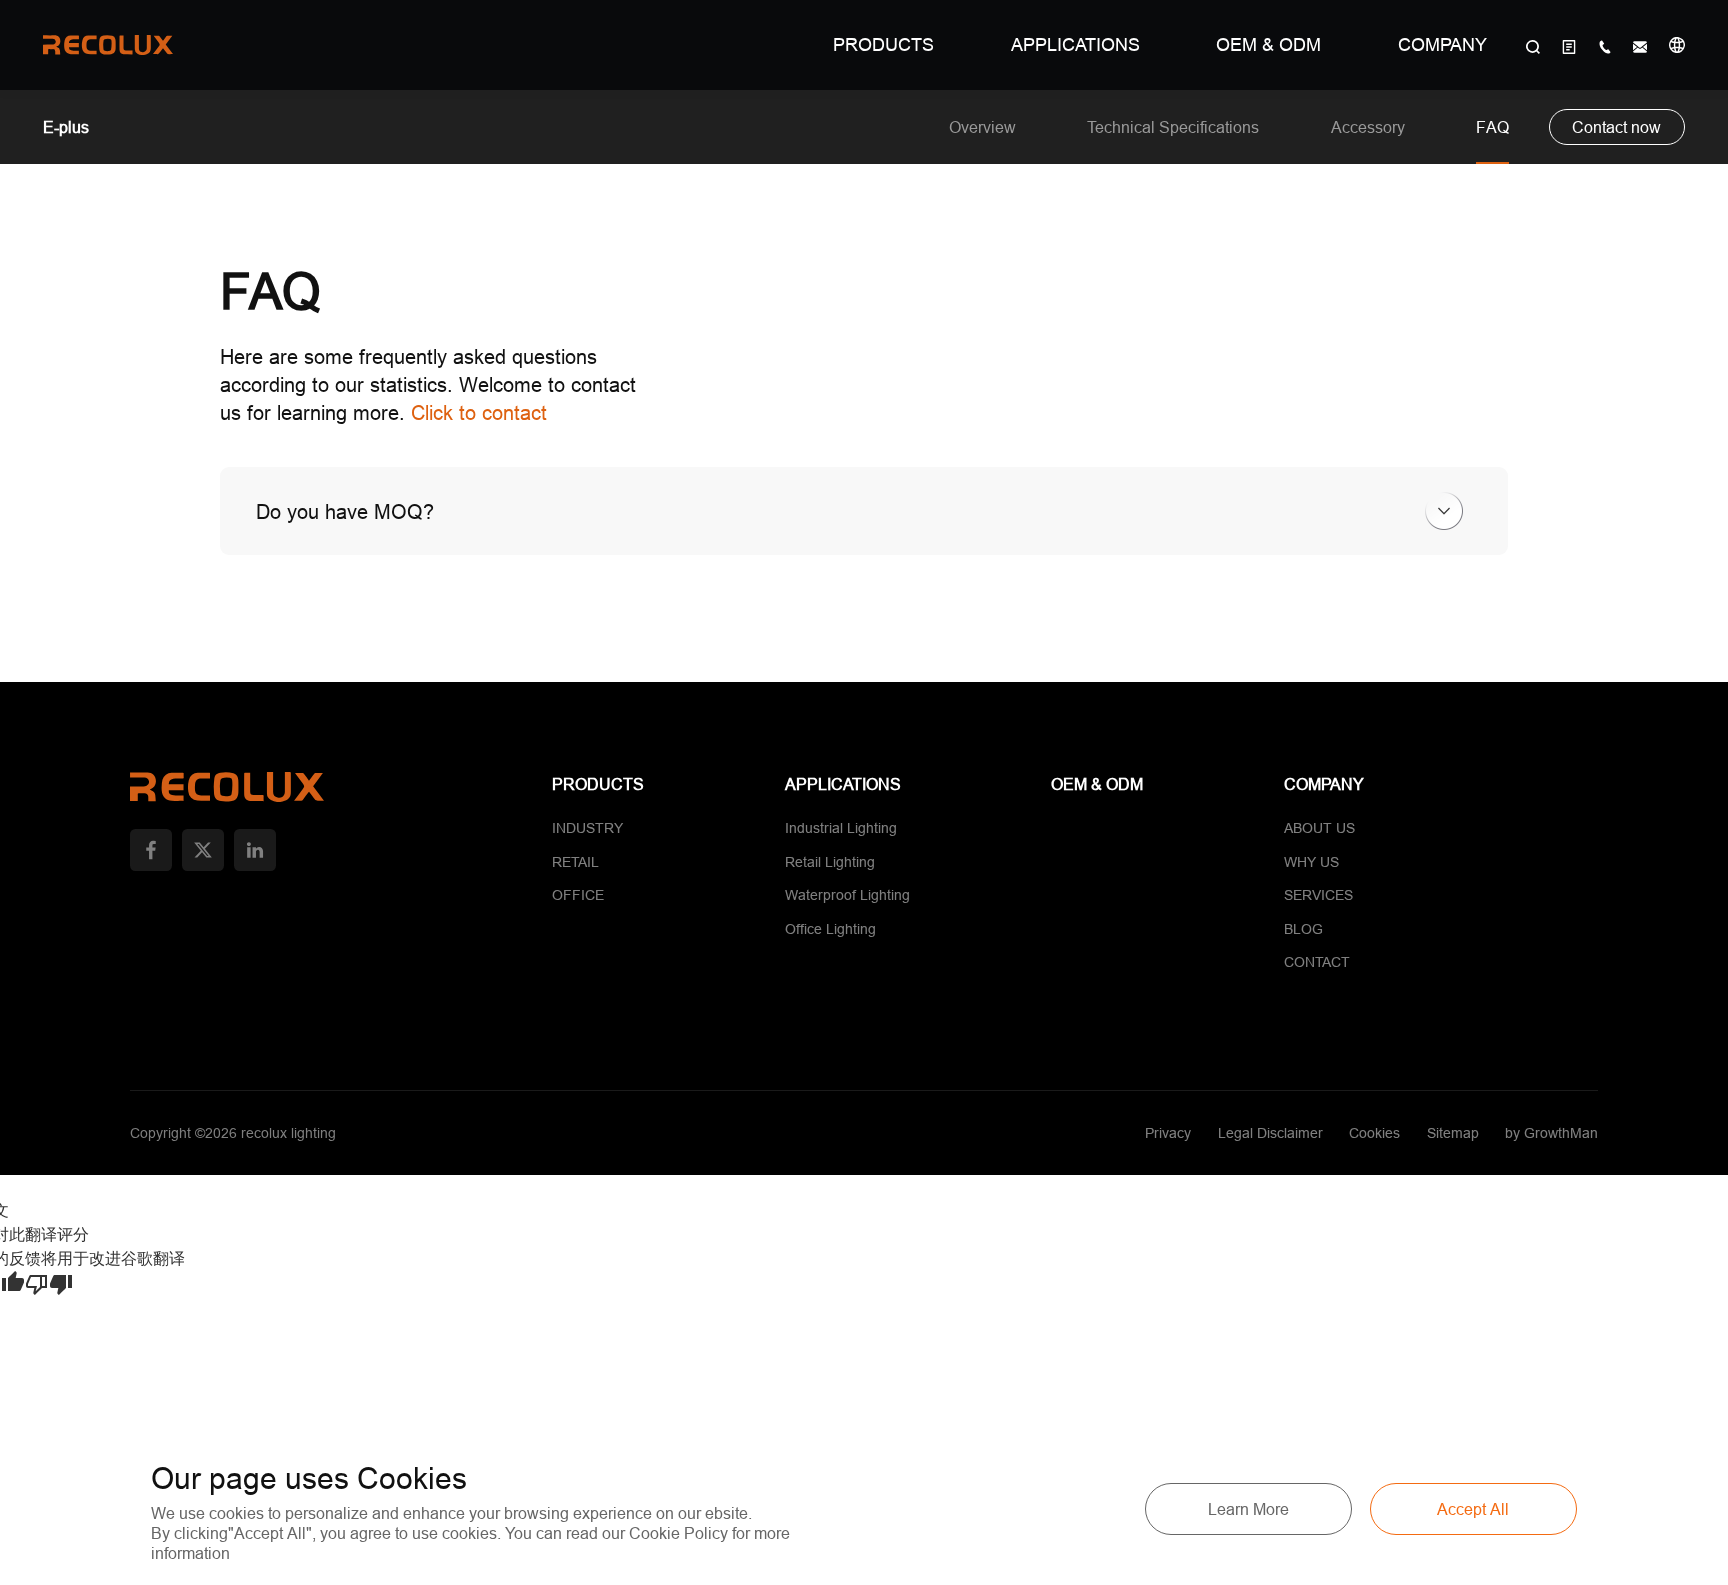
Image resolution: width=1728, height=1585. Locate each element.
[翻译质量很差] (49, 1285)
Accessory (1368, 127)
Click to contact (479, 412)
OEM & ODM (1268, 44)
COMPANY (1442, 44)
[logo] (108, 45)
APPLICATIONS (1075, 44)
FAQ (1492, 127)
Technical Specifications (1173, 127)
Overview (982, 127)
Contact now (1616, 127)
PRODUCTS (883, 44)
